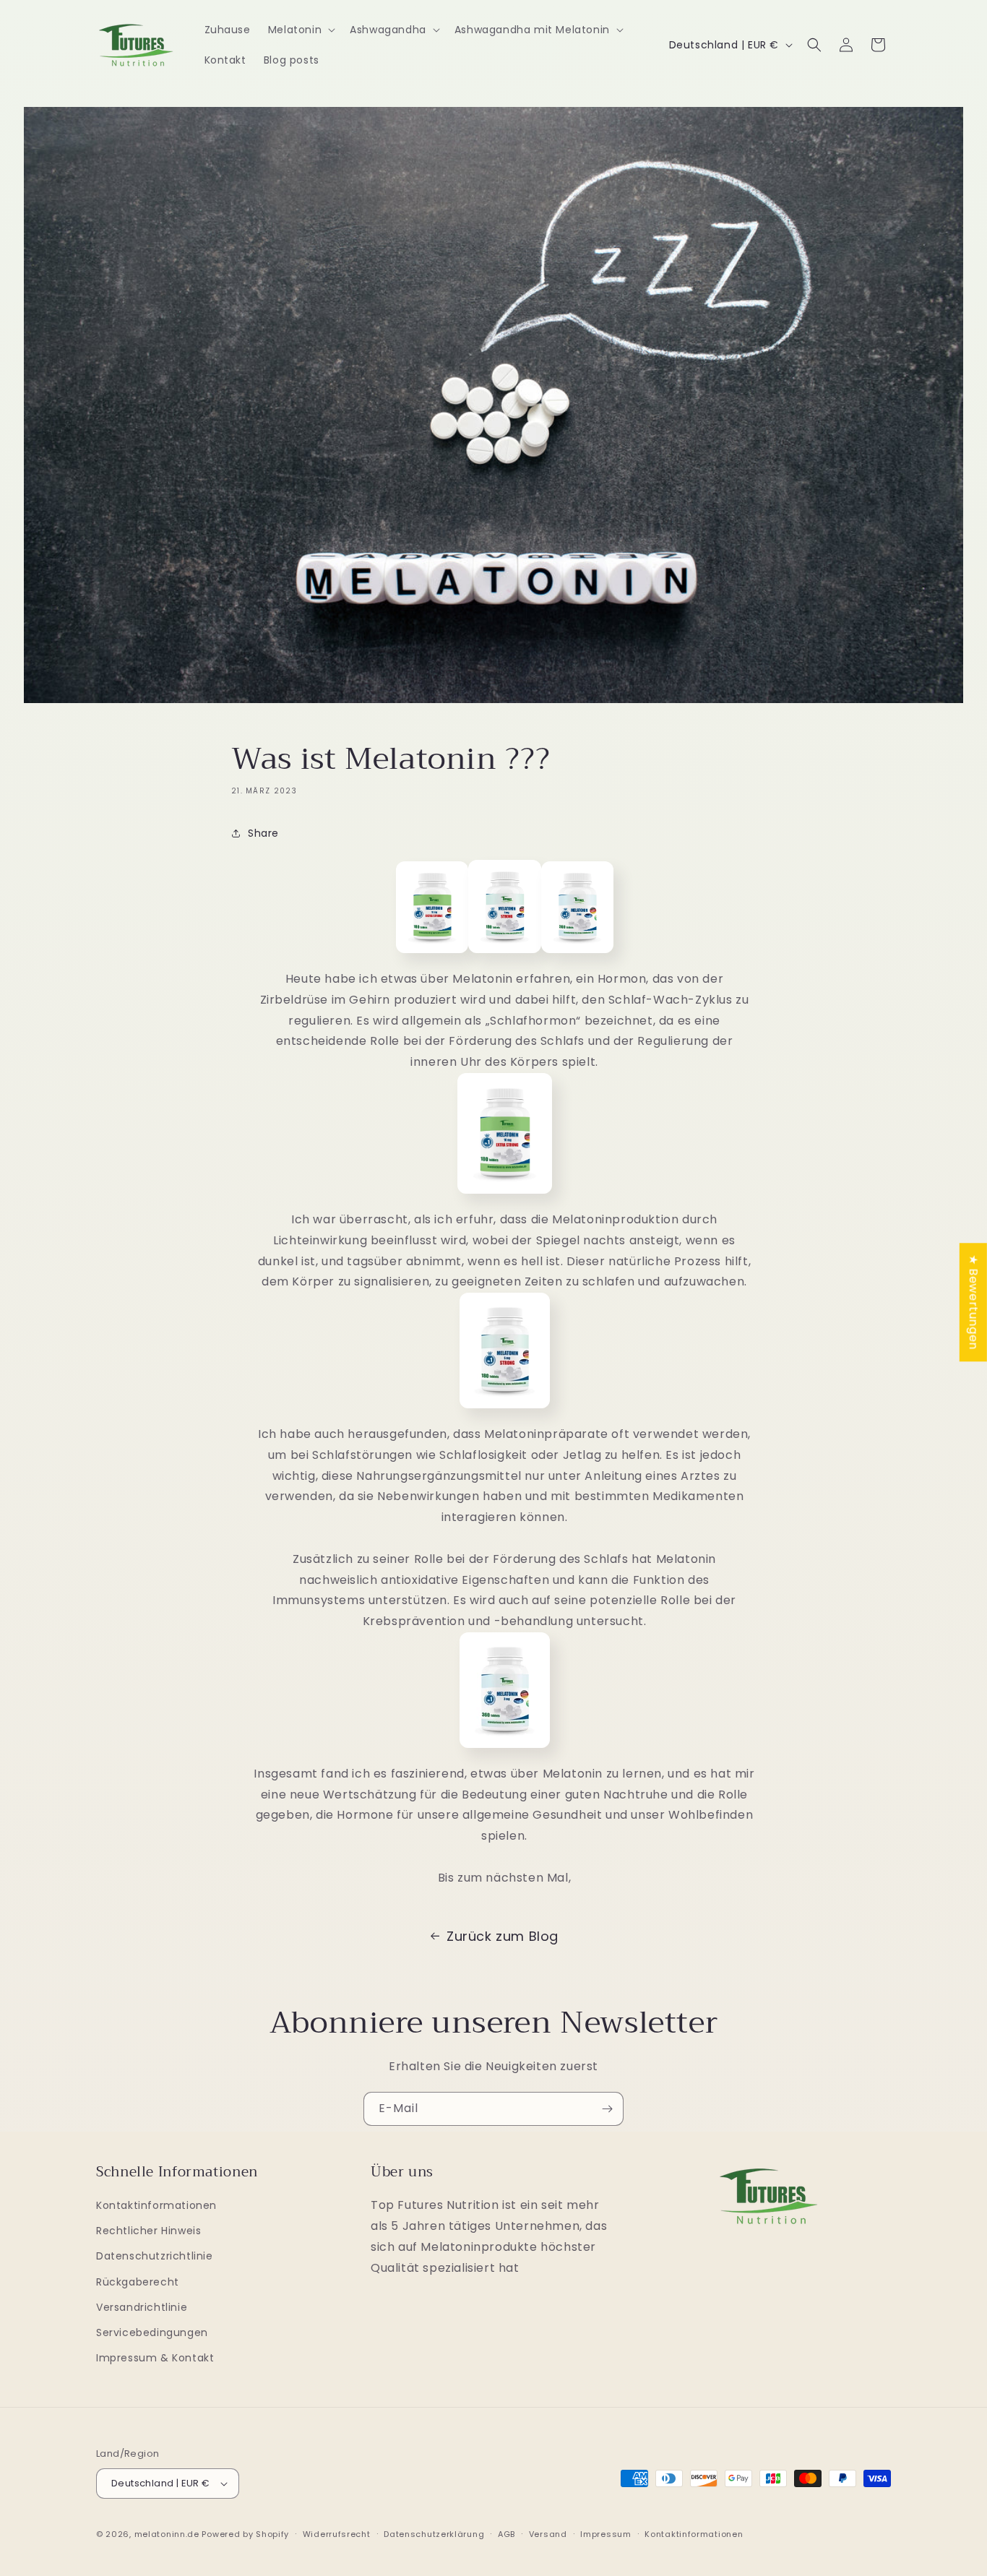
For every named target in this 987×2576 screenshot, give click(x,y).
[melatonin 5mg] (505, 1413)
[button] (300, 30)
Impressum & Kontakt (155, 2358)
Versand (548, 2534)
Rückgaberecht (138, 2282)
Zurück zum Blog (503, 1936)
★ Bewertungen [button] (974, 1302)
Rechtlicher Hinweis (148, 2231)
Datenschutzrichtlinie (155, 2256)
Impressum (605, 2534)
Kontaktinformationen (156, 2205)
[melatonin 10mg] (505, 1198)
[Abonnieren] (607, 2109)
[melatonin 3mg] (505, 1753)
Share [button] (263, 833)
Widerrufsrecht (337, 2534)
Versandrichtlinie (142, 2307)
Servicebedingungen (152, 2332)
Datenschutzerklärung (434, 2534)
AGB (507, 2534)
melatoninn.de (167, 2534)
